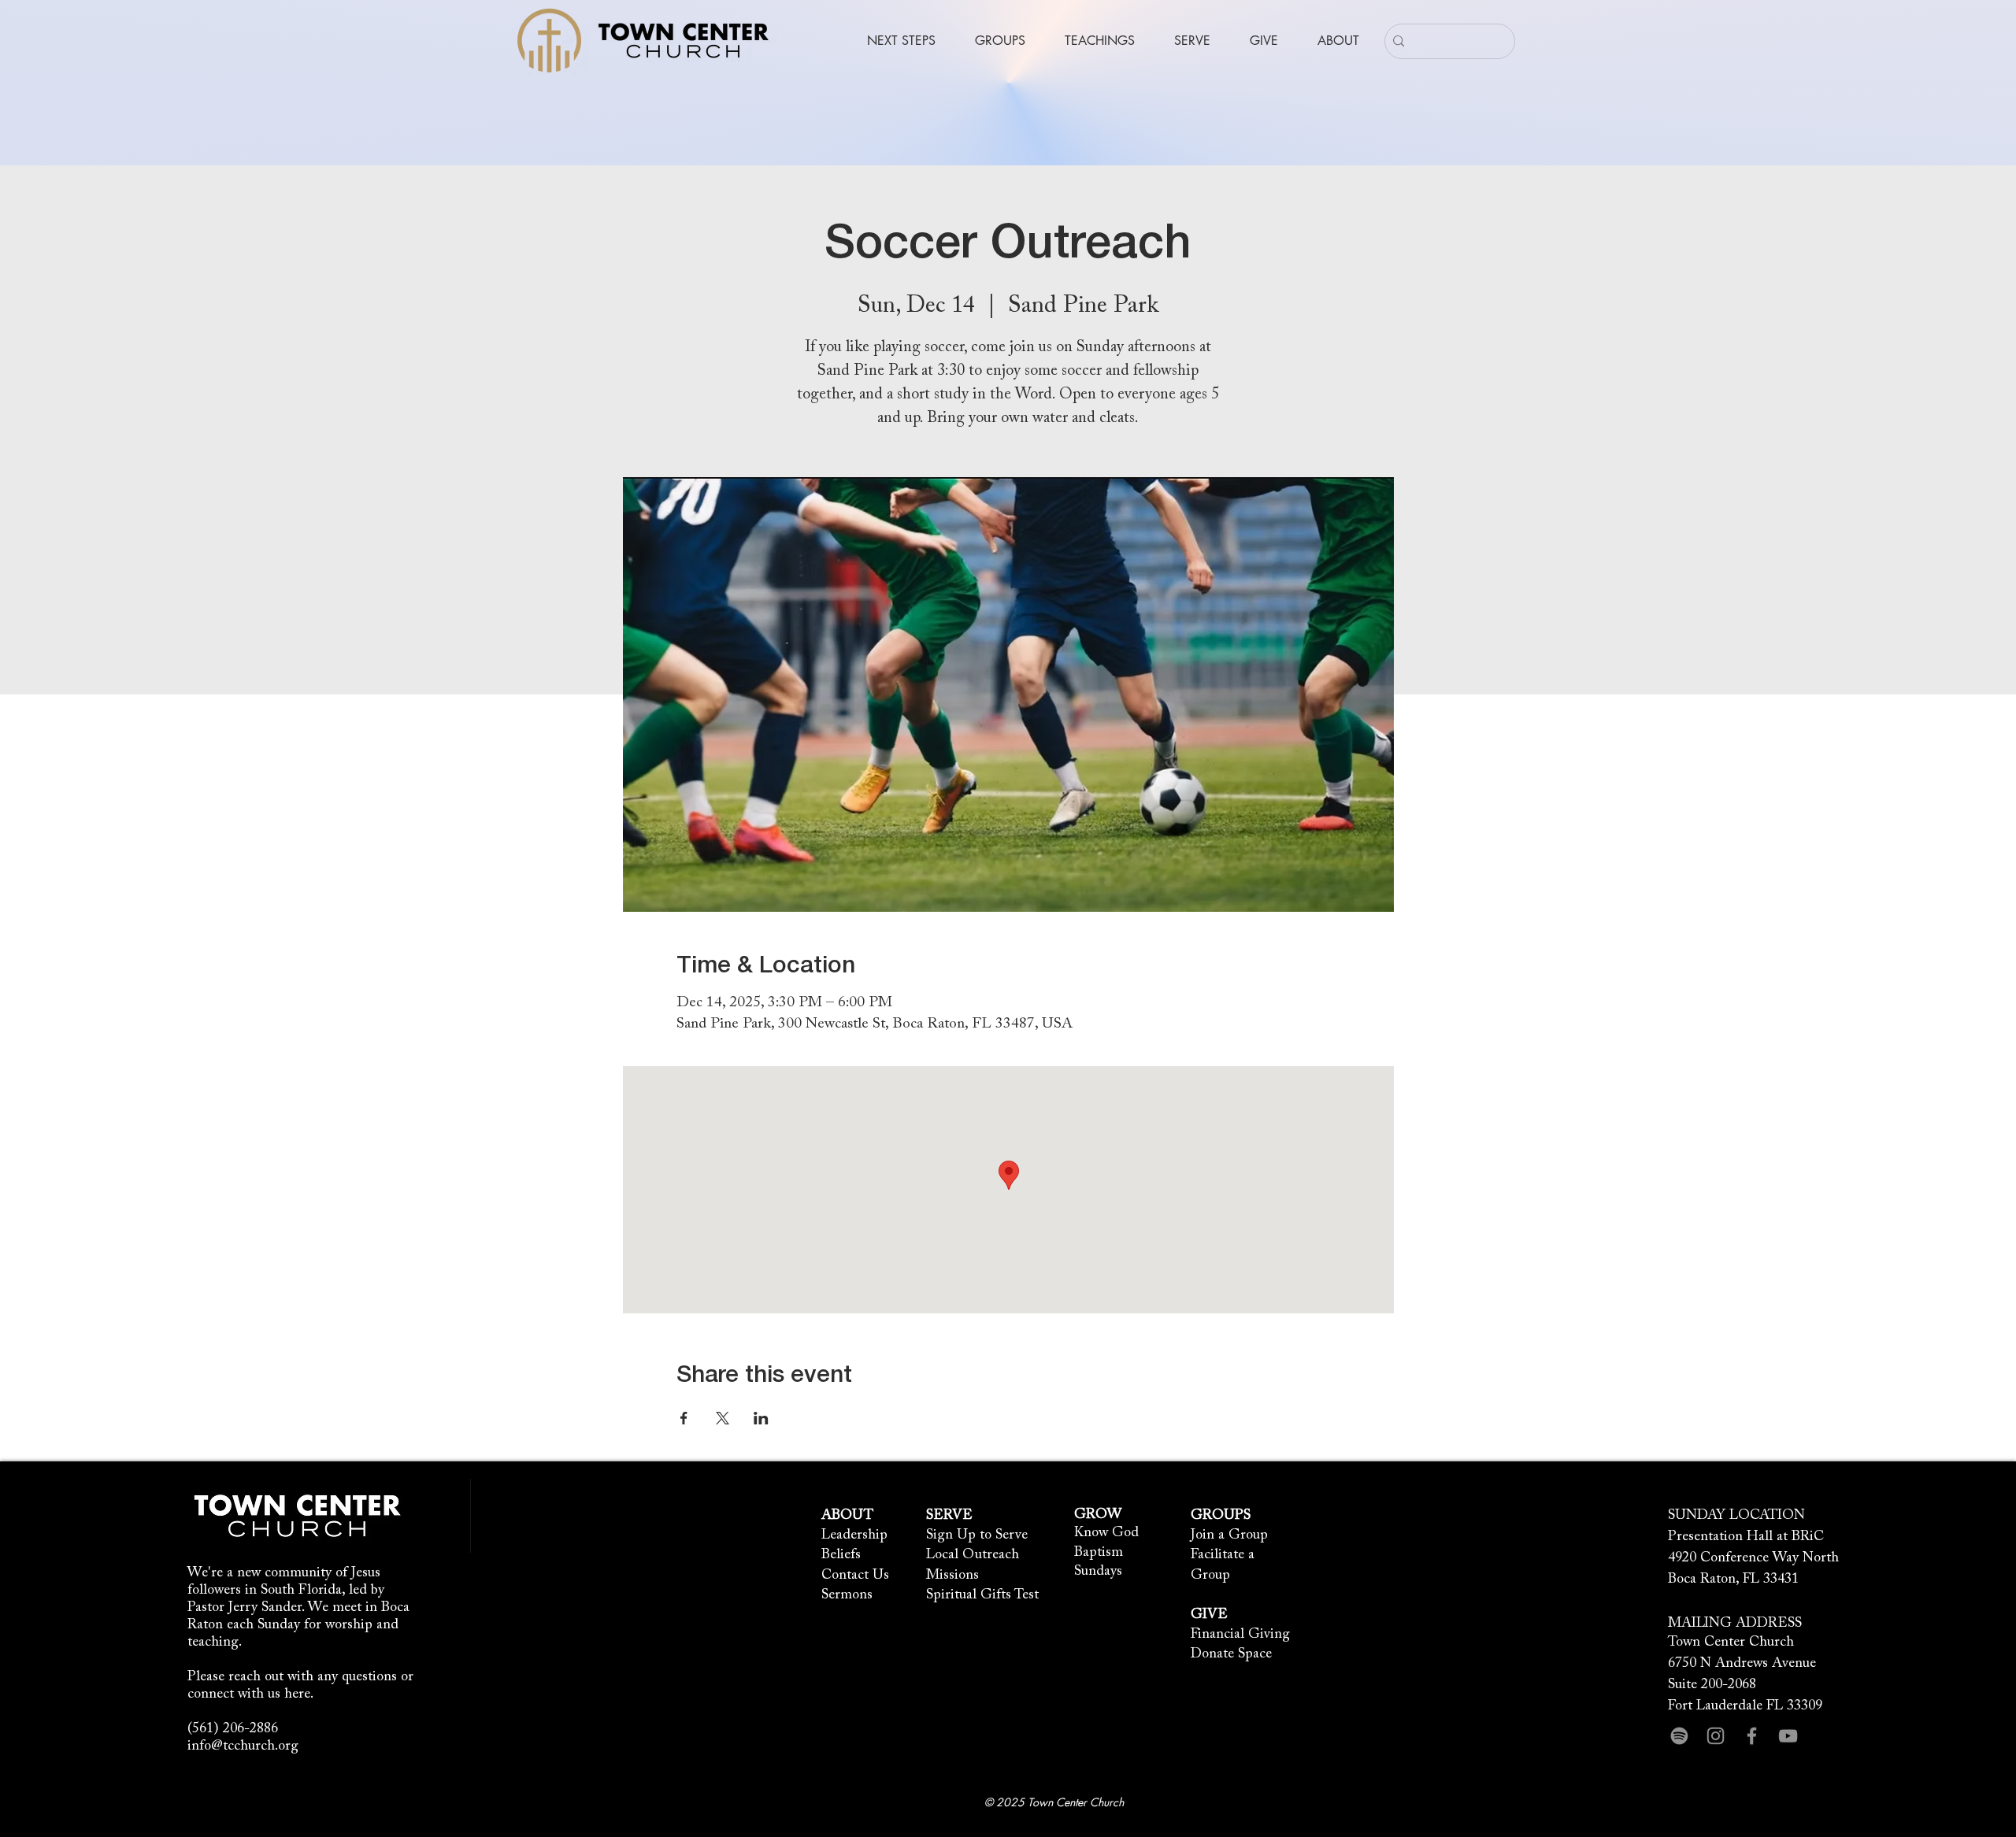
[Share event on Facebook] (684, 1418)
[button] (901, 41)
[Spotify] (1679, 1736)
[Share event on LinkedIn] (761, 1418)
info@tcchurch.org (243, 1746)
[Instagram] (1716, 1736)
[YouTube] (1788, 1736)
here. (299, 1694)
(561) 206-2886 (233, 1729)
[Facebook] (1752, 1736)
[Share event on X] (723, 1418)
